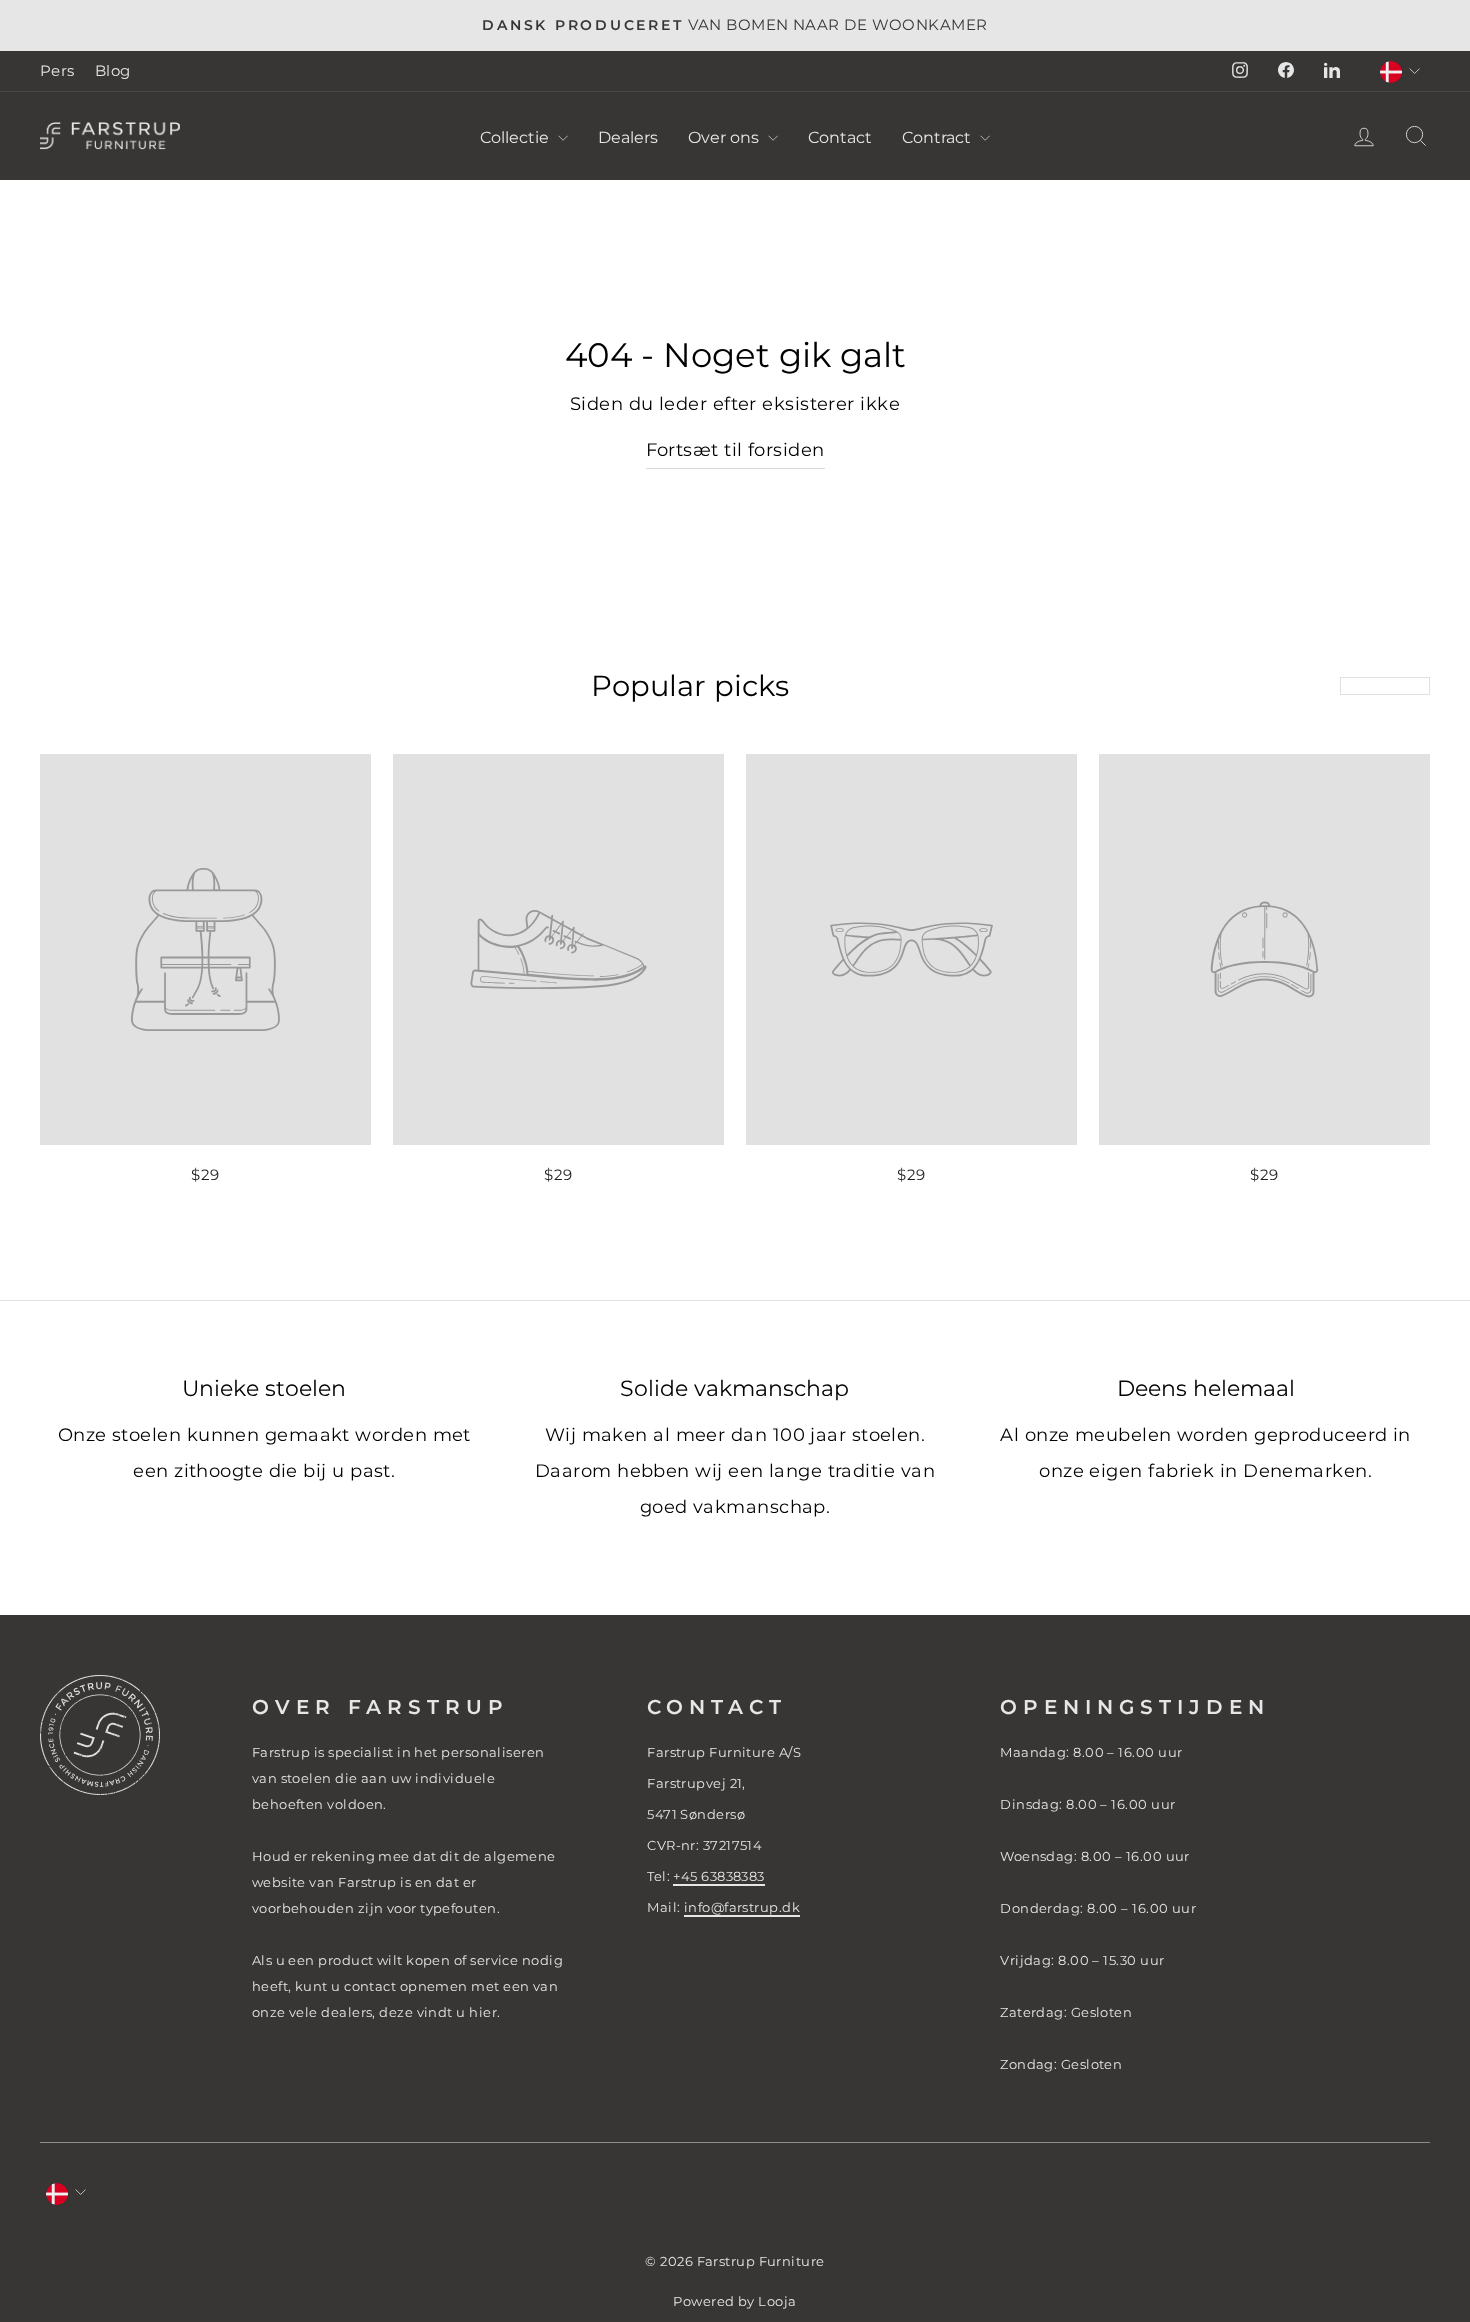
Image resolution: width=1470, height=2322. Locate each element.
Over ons (725, 137)
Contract (938, 137)
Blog (113, 70)
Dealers (628, 137)
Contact (840, 137)
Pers (57, 70)
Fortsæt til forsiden (735, 450)
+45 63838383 (718, 1876)
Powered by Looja (734, 2301)
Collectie (516, 137)
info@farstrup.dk (742, 1907)
